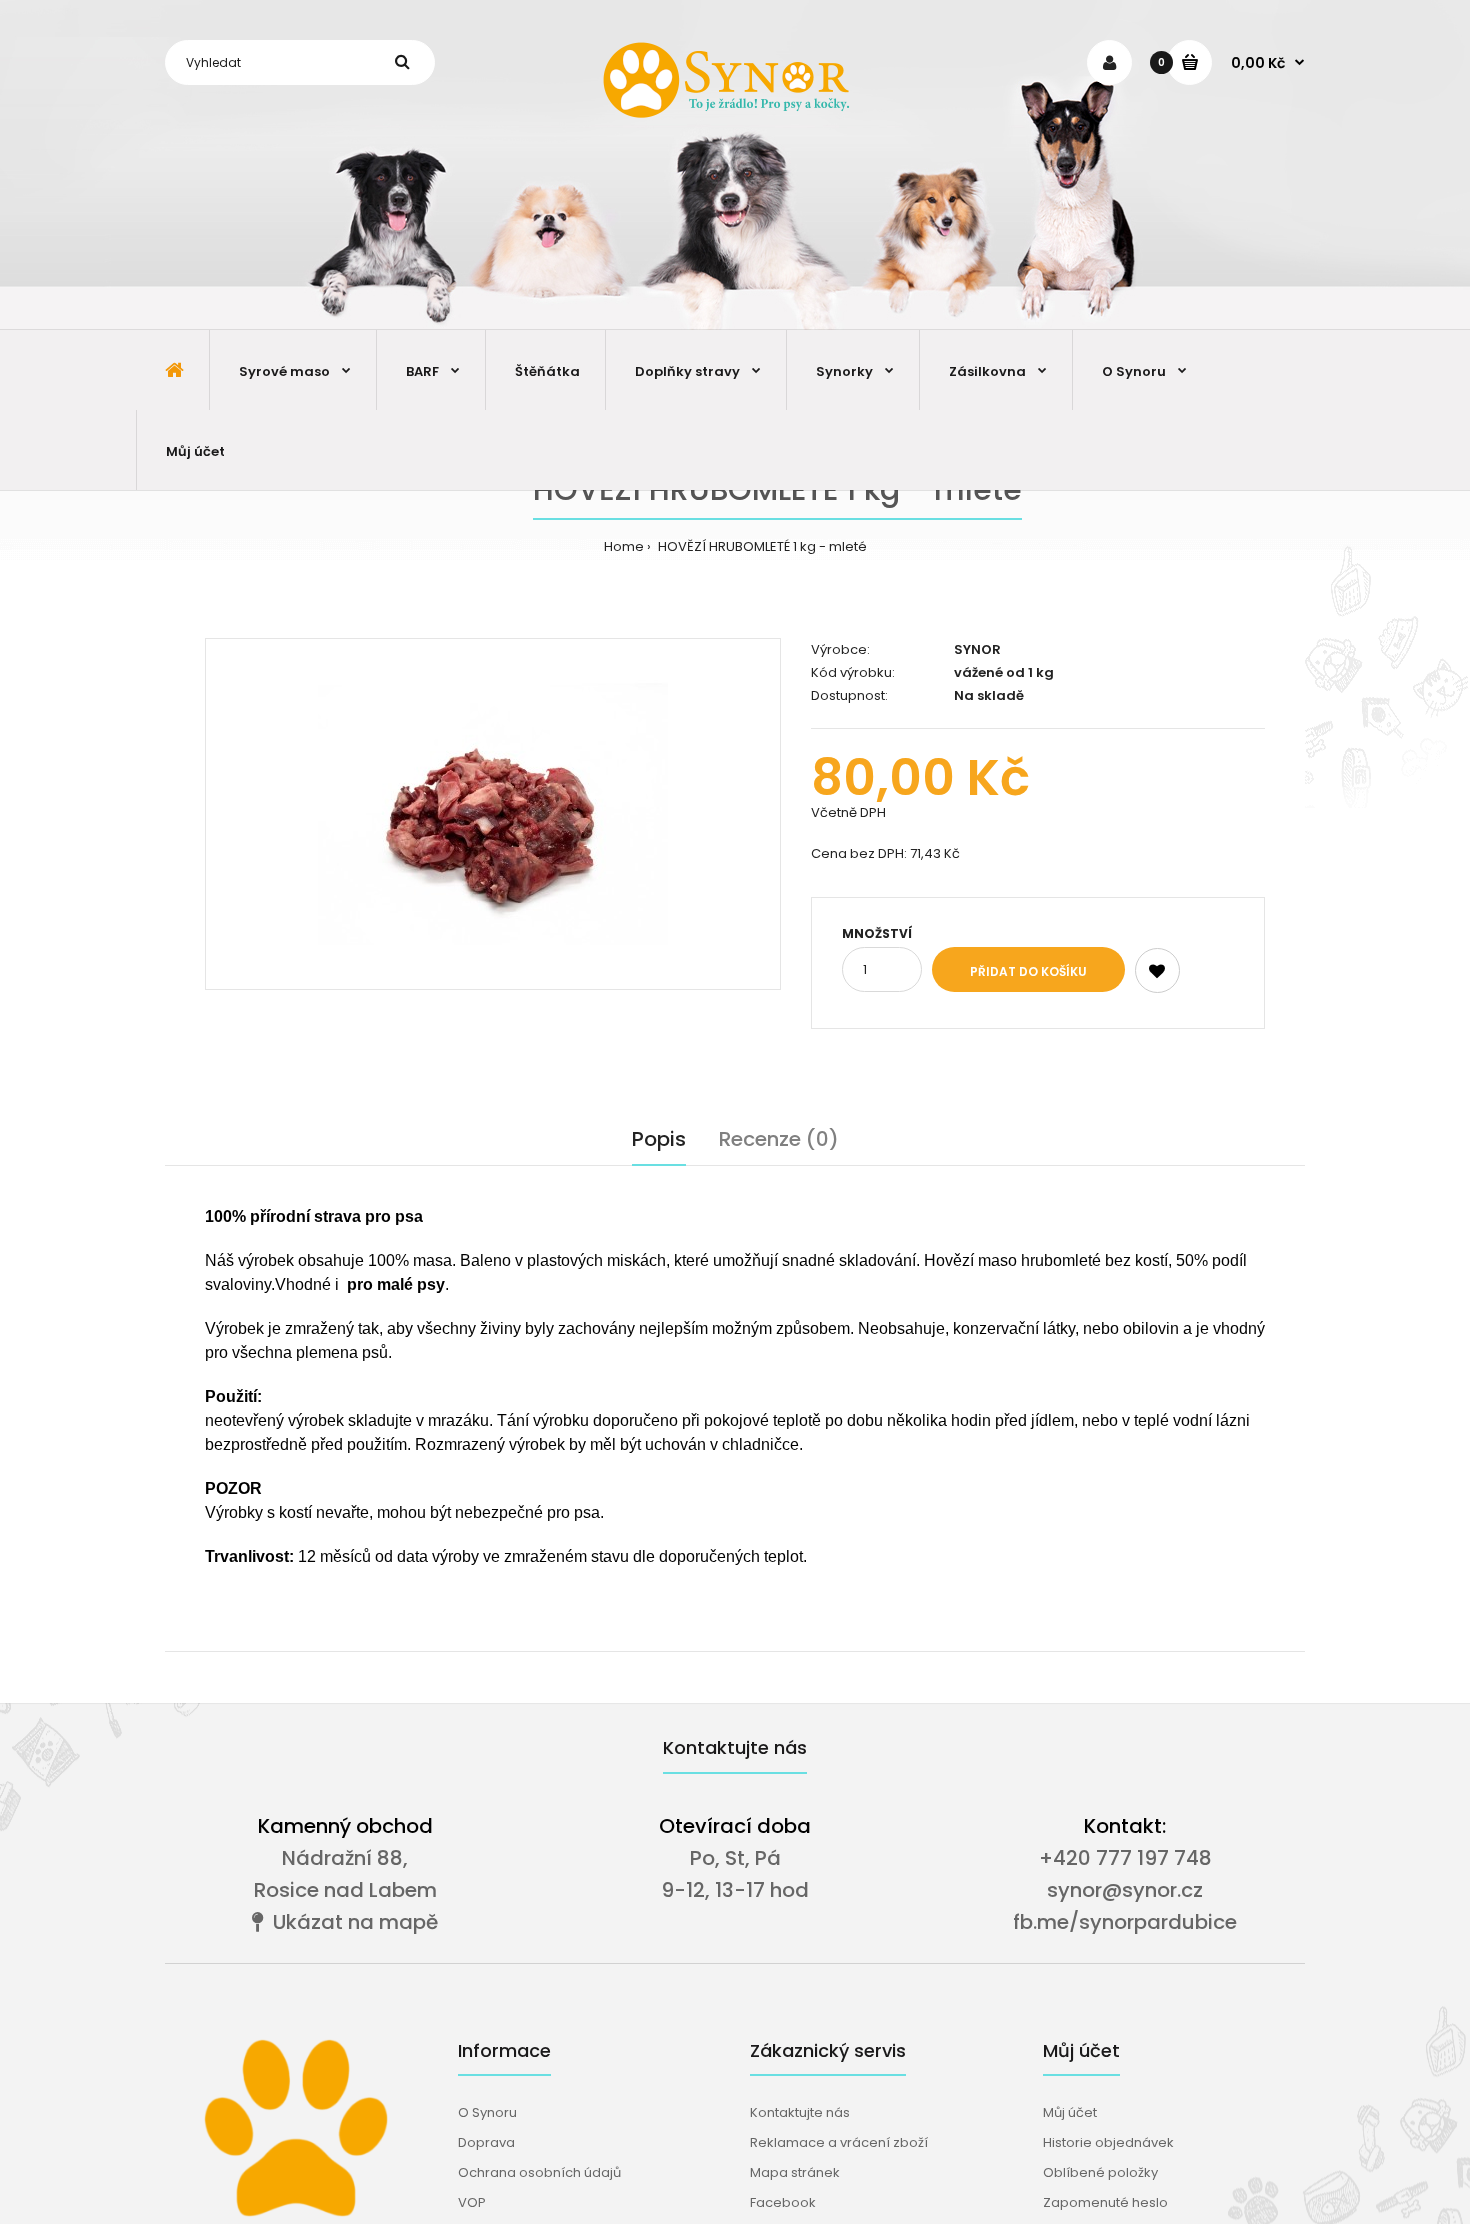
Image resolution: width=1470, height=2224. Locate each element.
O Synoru (487, 2112)
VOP (472, 2202)
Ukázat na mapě (350, 1922)
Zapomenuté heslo (1105, 2202)
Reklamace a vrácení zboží (839, 2142)
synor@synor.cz (1125, 1890)
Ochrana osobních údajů (539, 2172)
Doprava (486, 2142)
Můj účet (1070, 2112)
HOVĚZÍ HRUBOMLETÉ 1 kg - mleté (761, 546)
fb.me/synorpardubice (1125, 1922)
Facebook (783, 2202)
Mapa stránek (795, 2172)
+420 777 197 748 (1125, 1858)
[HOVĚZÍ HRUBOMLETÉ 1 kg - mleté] (493, 814)
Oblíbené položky (1100, 2172)
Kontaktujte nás (800, 2112)
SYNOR (977, 649)
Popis (659, 1139)
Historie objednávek (1108, 2142)
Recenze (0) (779, 1139)
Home (624, 546)
